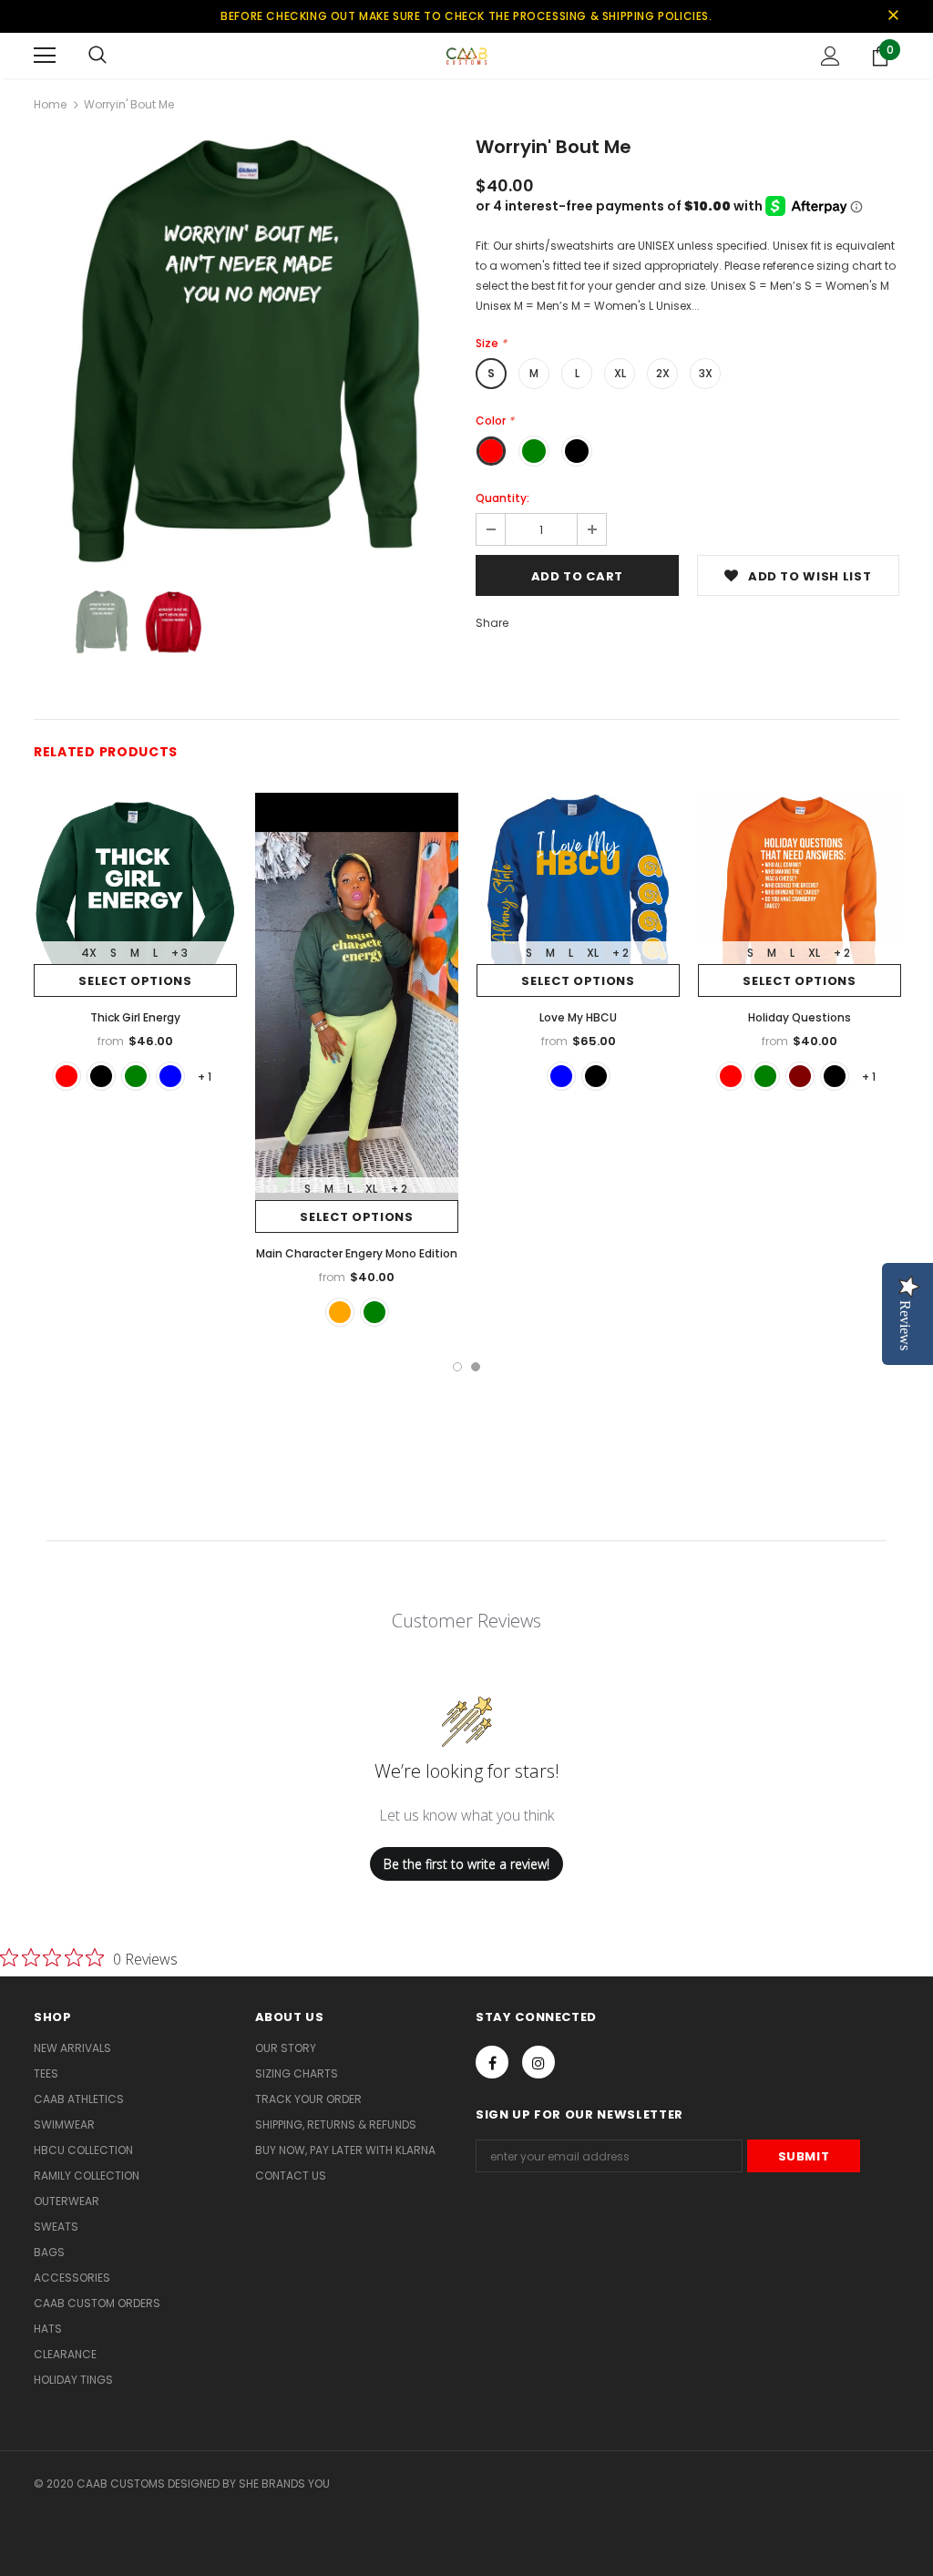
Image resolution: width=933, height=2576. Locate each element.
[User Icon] (830, 56)
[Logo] (466, 55)
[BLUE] (170, 1076)
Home (50, 104)
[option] (246, 351)
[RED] (67, 1076)
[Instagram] (538, 2062)
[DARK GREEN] (136, 1076)
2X (663, 373)
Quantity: (502, 498)
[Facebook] (492, 2062)
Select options (135, 981)
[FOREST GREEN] (374, 1312)
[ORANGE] (340, 1312)
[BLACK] (101, 1076)
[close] (893, 16)
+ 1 (205, 1077)
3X (706, 373)
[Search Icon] (97, 56)
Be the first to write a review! (466, 1864)
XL (620, 373)
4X (89, 953)
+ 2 (399, 1189)
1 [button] (457, 1367)
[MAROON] (800, 1076)
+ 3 (179, 953)
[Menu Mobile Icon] (45, 56)
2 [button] (476, 1367)
